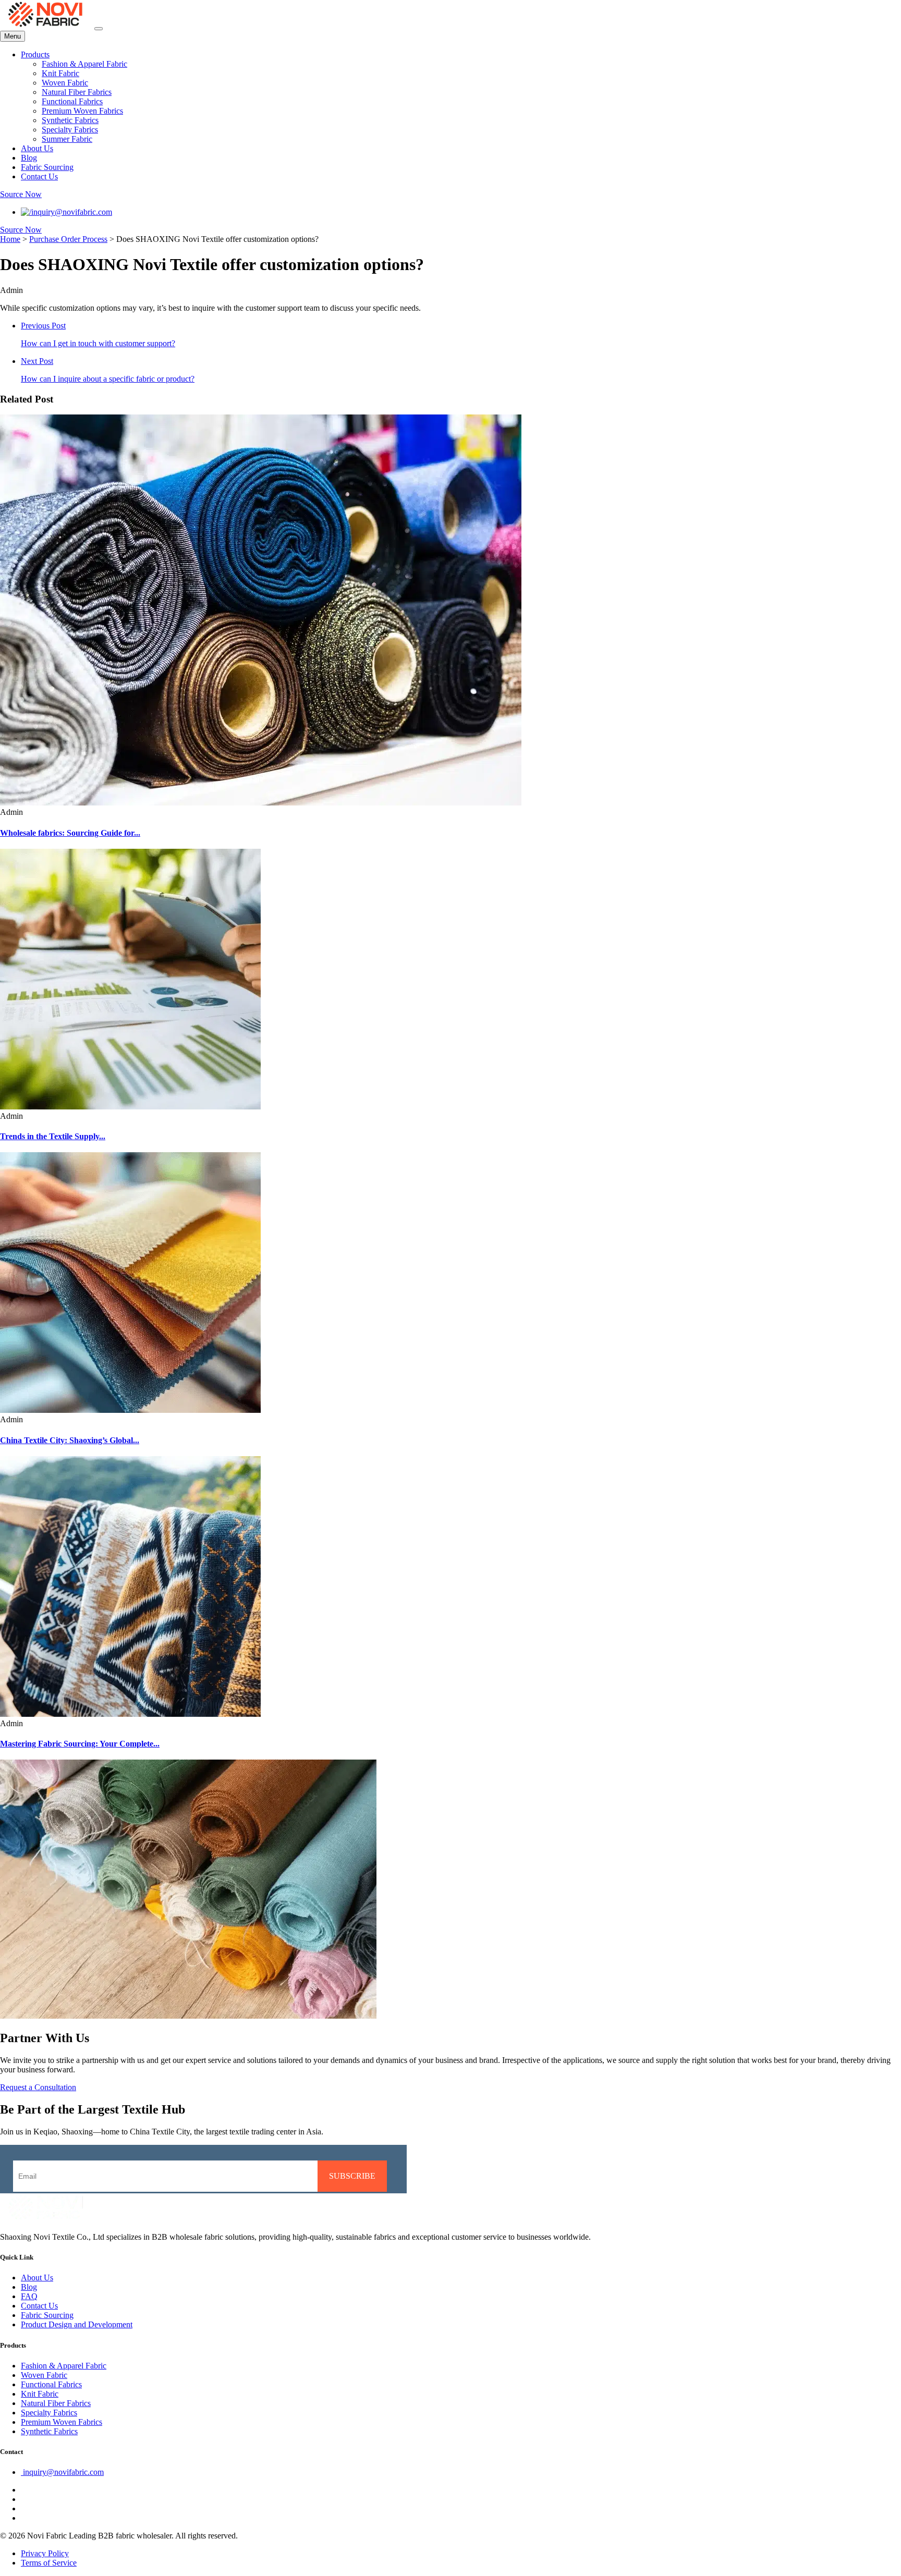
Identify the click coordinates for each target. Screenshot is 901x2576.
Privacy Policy (45, 2553)
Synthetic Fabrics (70, 120)
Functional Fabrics (72, 101)
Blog (29, 158)
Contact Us (39, 176)
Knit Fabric (60, 73)
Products (35, 54)
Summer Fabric (67, 139)
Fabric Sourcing (47, 167)
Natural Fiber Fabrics (77, 92)
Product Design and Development (77, 2324)
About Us (37, 148)
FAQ (29, 2296)
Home (10, 239)
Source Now (21, 194)
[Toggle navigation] (99, 29)
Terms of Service (49, 2563)
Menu (13, 36)
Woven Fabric (65, 83)
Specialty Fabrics (70, 130)
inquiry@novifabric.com (72, 212)
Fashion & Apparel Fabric (84, 64)
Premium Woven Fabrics (82, 111)
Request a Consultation (38, 2087)
